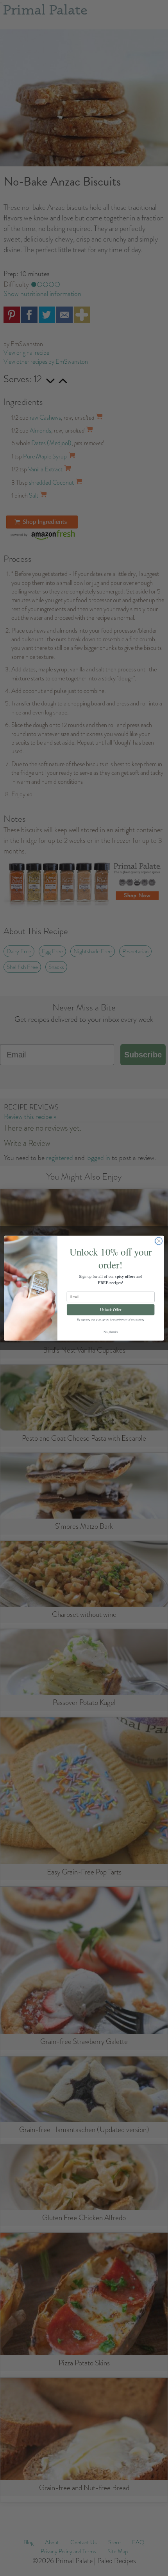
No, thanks (111, 1331)
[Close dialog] (159, 1241)
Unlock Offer (111, 1309)
